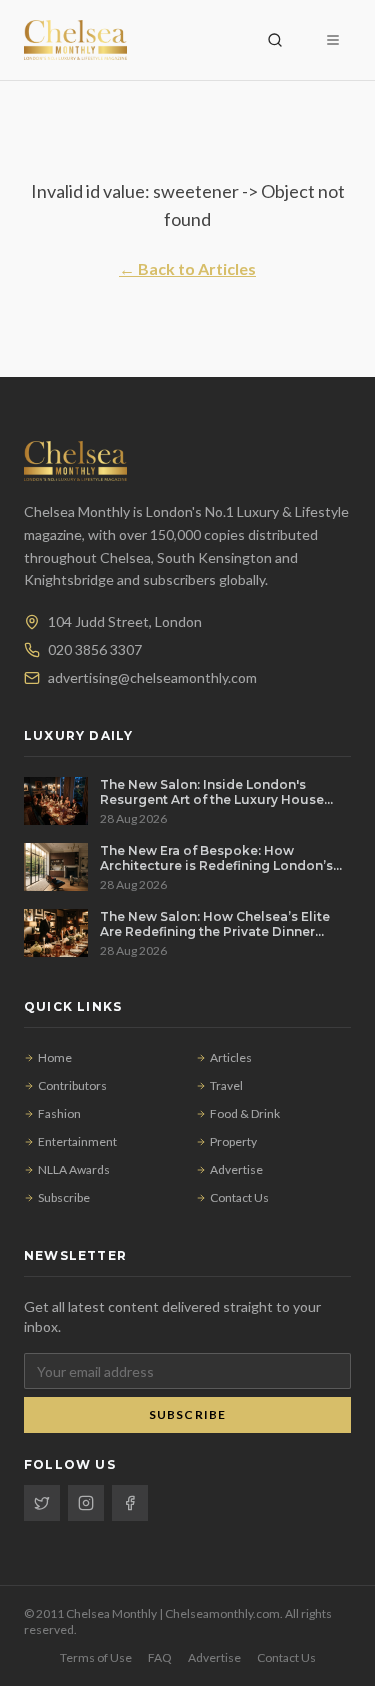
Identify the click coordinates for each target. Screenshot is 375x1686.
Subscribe (64, 1197)
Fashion (59, 1113)
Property (233, 1141)
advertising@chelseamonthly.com (152, 677)
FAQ (160, 1657)
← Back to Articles (187, 268)
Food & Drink (245, 1113)
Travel (226, 1085)
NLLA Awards (74, 1169)
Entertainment (77, 1141)
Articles (231, 1057)
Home (55, 1057)
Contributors (72, 1085)
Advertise (236, 1169)
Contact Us (239, 1197)
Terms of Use (96, 1657)
